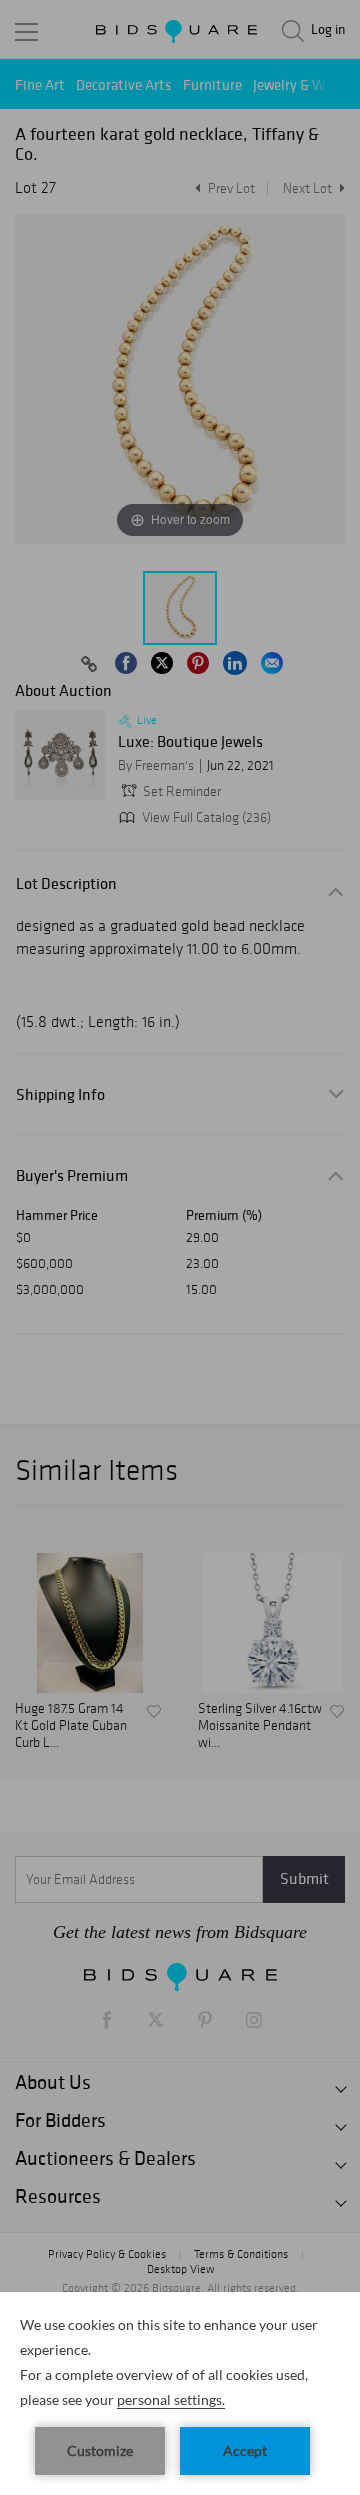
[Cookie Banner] (180, 2393)
